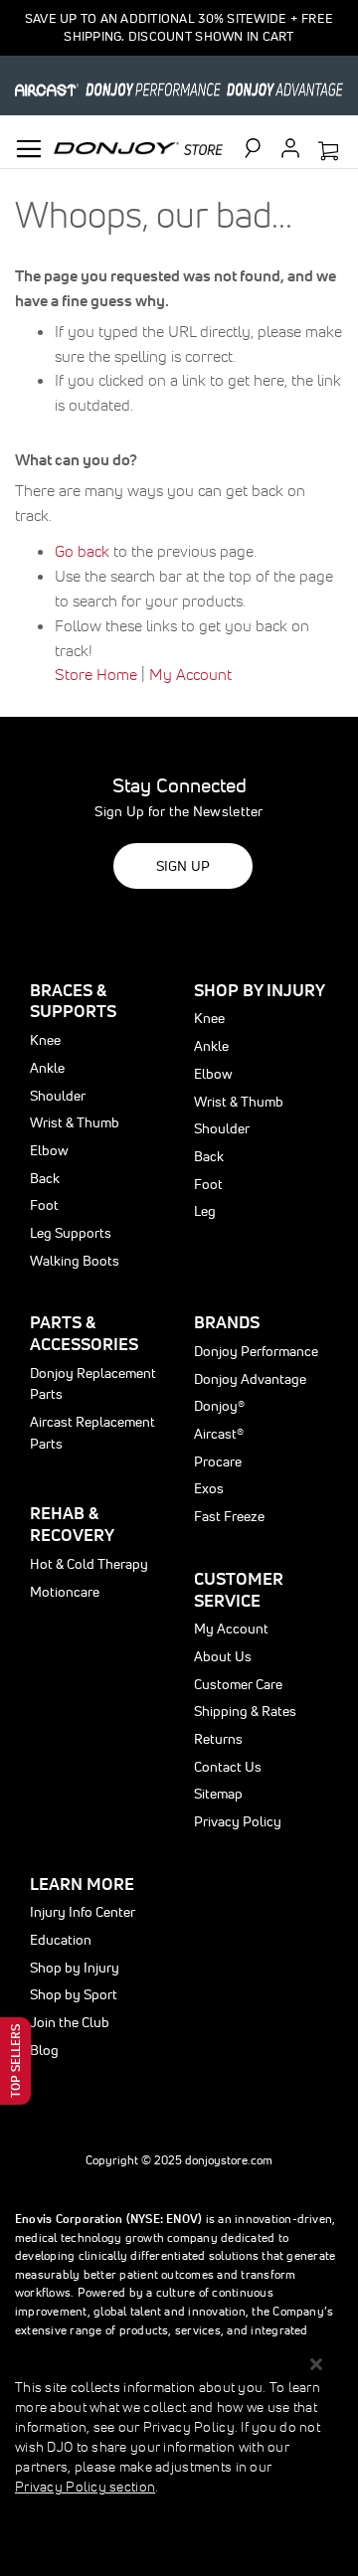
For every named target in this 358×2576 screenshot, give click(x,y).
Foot (44, 1205)
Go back (82, 551)
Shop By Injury (260, 990)
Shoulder (58, 1096)
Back (45, 1178)
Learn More (82, 1884)
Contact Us (228, 1767)
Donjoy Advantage (250, 1379)
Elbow (49, 1150)
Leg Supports (71, 1233)
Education (61, 1940)
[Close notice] (316, 2365)
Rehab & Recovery (72, 1524)
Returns (218, 1739)
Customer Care (238, 1684)
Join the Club (70, 2022)
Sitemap (218, 1794)
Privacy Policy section (85, 2487)
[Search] (262, 148)
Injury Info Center (83, 1912)
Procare (218, 1461)
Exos (209, 1488)
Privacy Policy (238, 1821)
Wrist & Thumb (75, 1122)
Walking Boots (75, 1261)
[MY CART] (328, 152)
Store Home (96, 674)
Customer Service (239, 1589)
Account (290, 148)
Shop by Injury (75, 1968)
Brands (227, 1322)
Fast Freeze (229, 1516)
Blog (44, 2050)
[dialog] (179, 2459)
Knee (45, 1040)
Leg (205, 1211)
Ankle (47, 1068)
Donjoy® (219, 1406)
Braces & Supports (73, 1001)
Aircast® (219, 1434)
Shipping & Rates (245, 1711)
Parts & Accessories (84, 1333)
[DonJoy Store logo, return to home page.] (138, 146)
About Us (223, 1656)
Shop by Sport (74, 1994)
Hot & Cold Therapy (89, 1564)
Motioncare (65, 1592)
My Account (190, 674)
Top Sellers (15, 2061)
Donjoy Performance (256, 1351)
